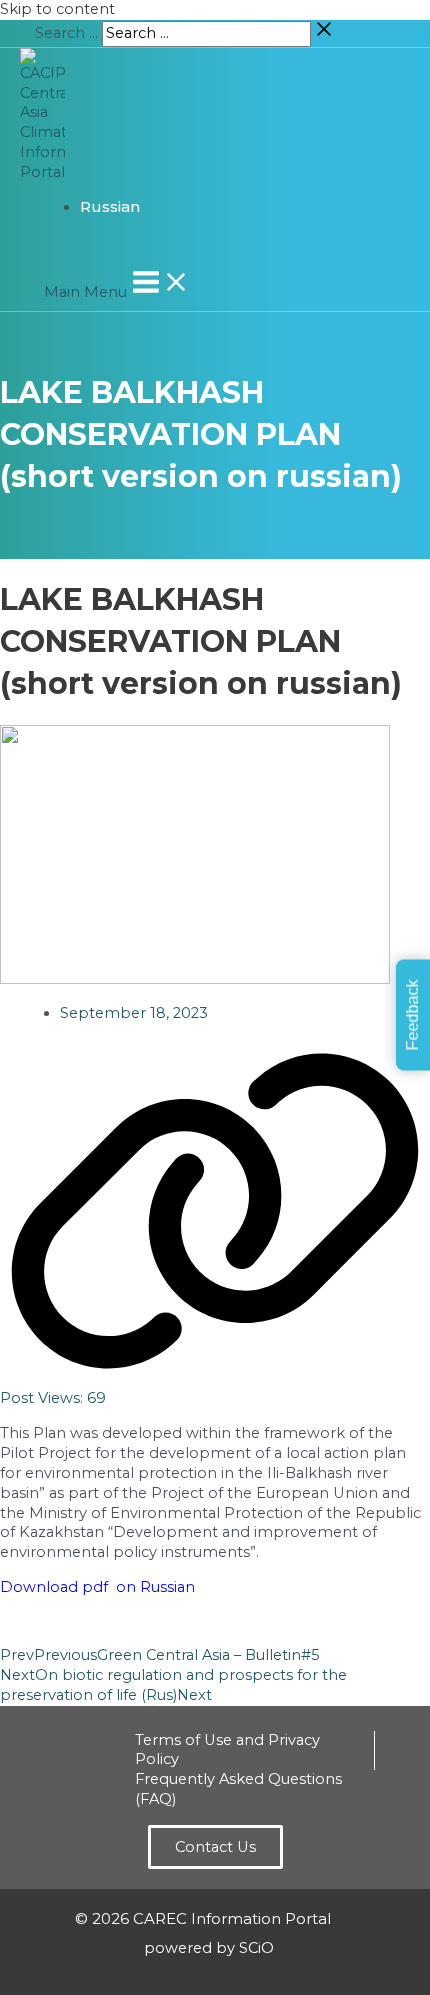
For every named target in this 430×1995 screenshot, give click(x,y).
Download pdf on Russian (97, 1587)
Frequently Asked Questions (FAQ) (238, 1789)
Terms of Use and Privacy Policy (227, 1750)
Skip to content (57, 9)
